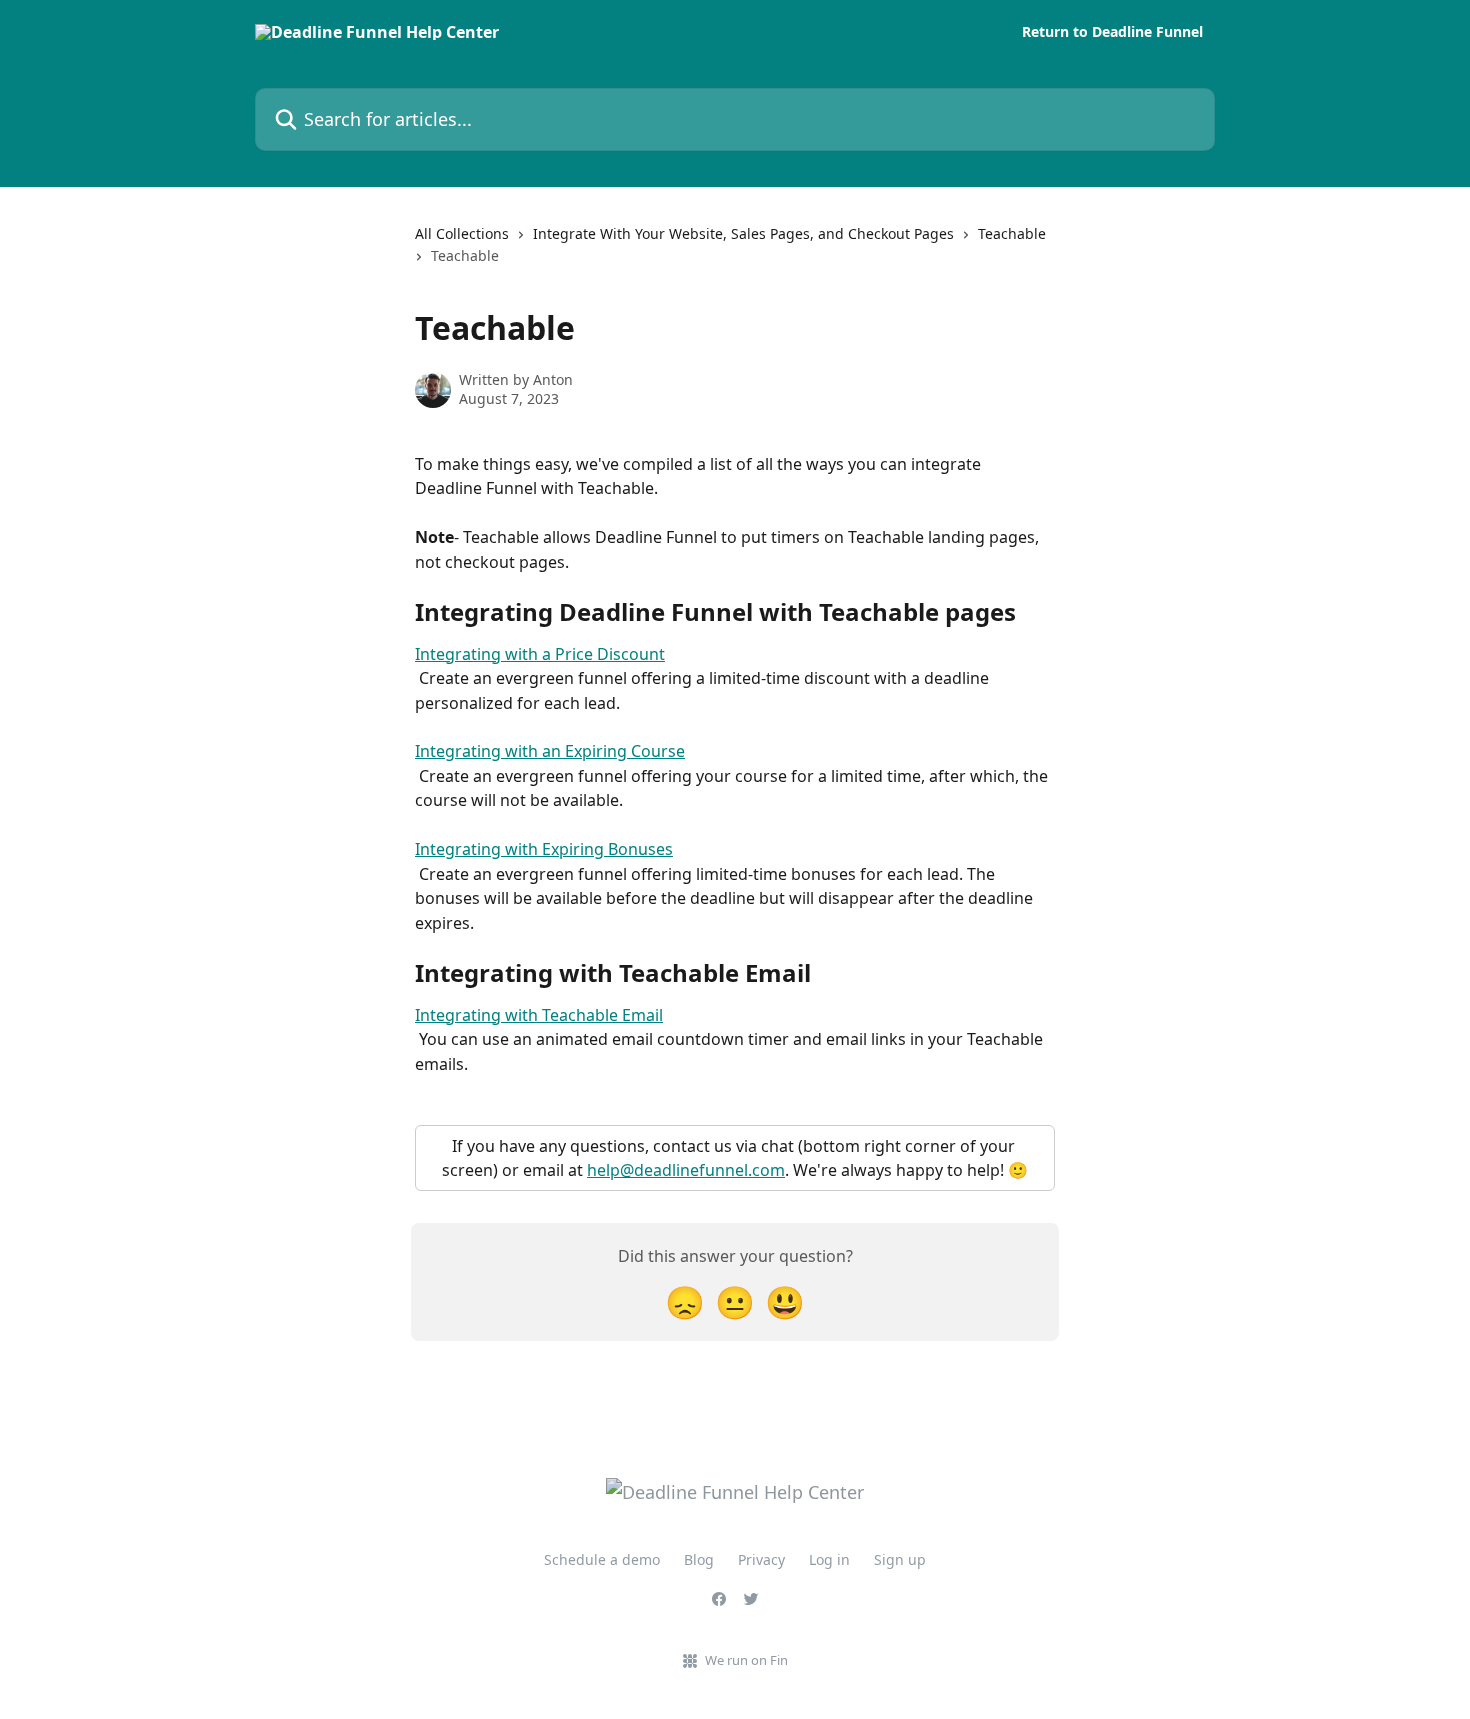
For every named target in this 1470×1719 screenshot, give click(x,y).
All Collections (462, 233)
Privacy (761, 1559)
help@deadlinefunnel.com (686, 1170)
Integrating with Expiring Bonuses (544, 849)
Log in (829, 1559)
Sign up (900, 1559)
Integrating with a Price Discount (540, 654)
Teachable (1012, 233)
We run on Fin (746, 1660)
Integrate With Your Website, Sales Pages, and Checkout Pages (743, 233)
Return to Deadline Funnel (1112, 32)
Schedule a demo (602, 1559)
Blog (699, 1559)
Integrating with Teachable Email (539, 1015)
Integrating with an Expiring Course (550, 751)
